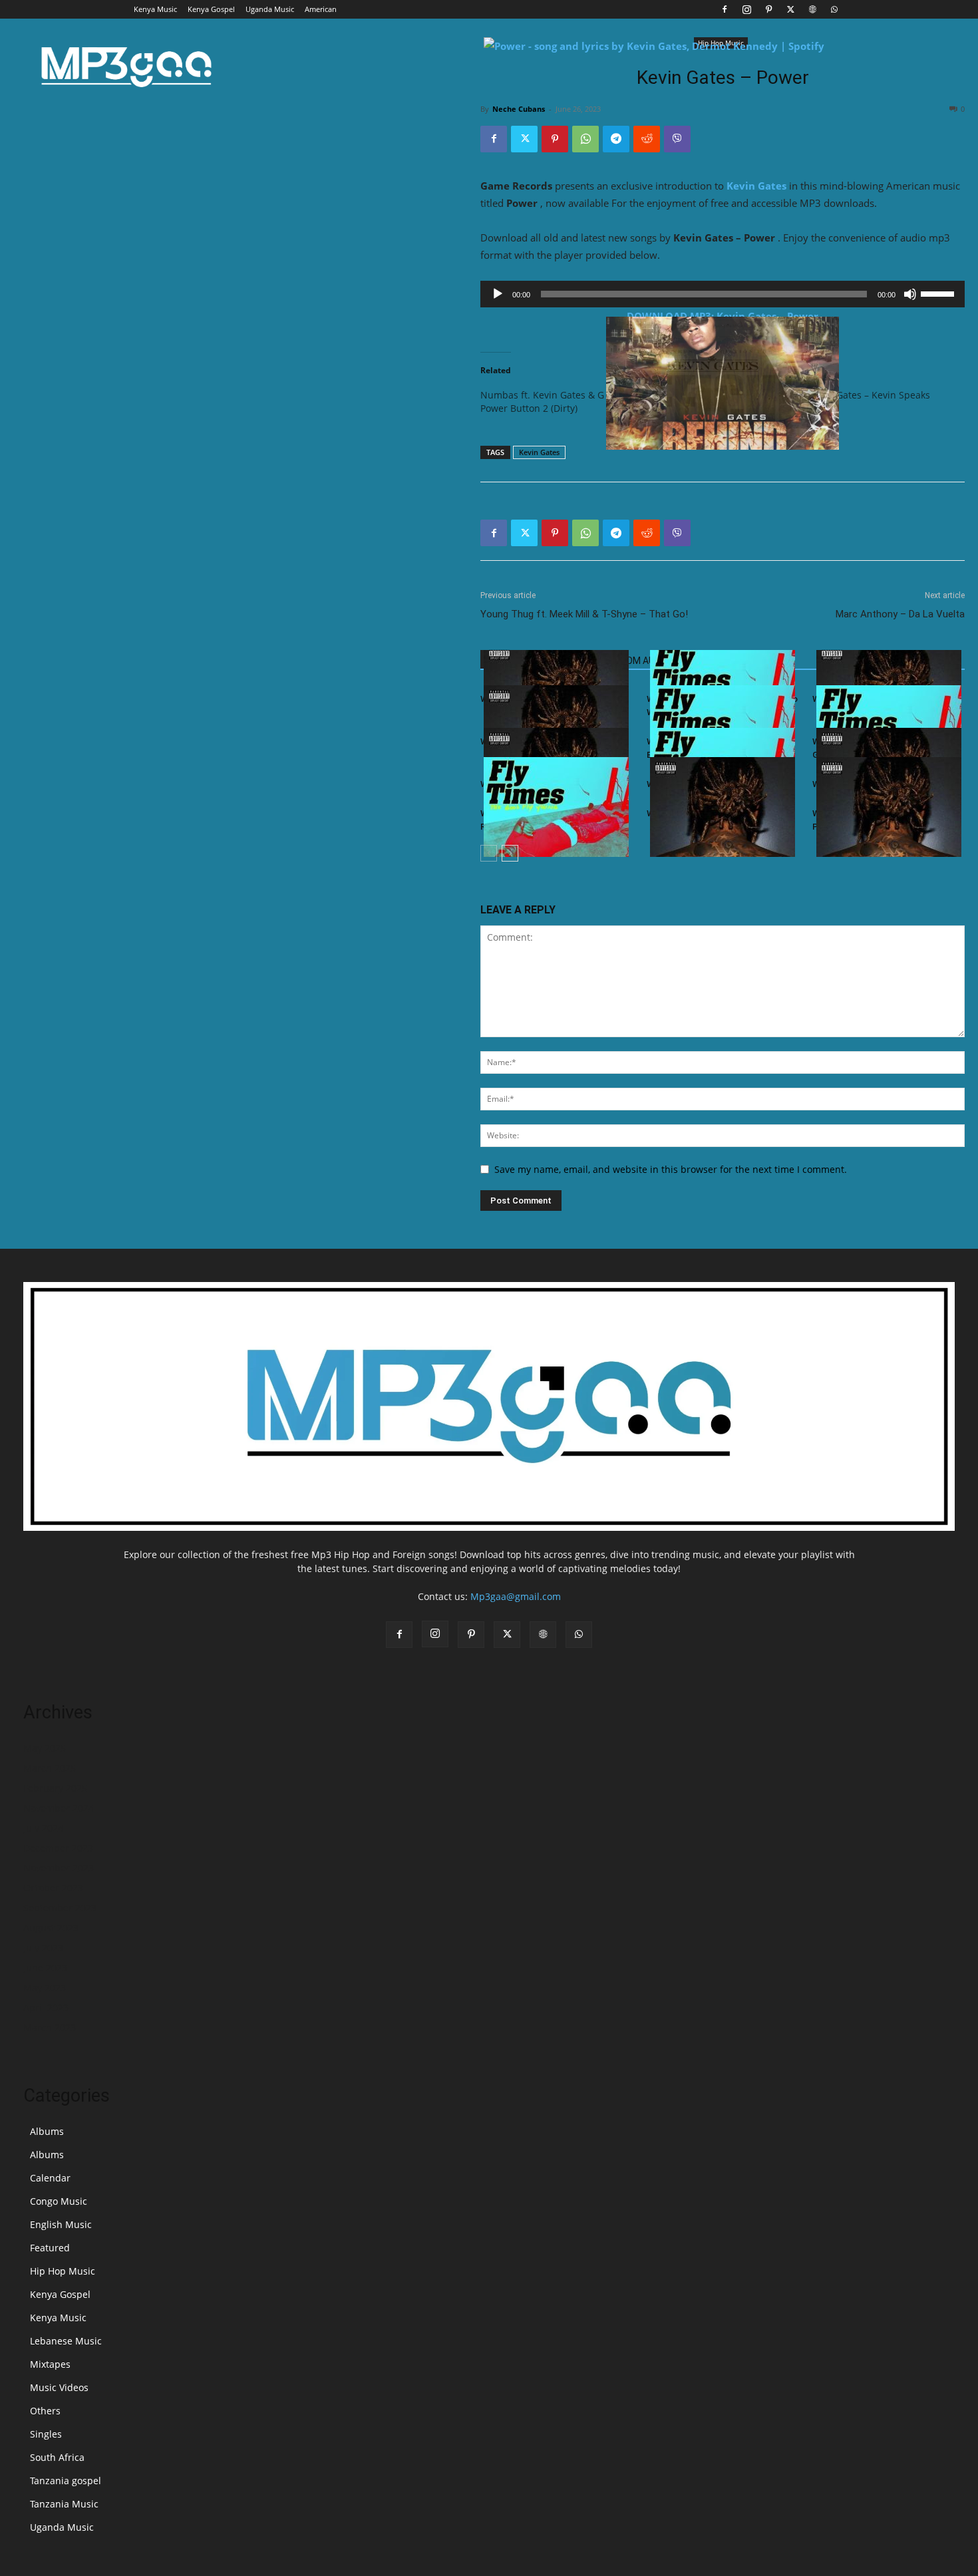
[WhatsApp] (834, 9)
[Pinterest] (768, 9)
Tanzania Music (64, 2504)
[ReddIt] (647, 139)
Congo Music (59, 2201)
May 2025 (45, 1748)
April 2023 (46, 2008)
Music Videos (59, 2387)
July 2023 (43, 1948)
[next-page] (510, 853)
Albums (47, 2131)
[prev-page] (489, 853)
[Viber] (677, 139)
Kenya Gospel (211, 9)
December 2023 (58, 1848)
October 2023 (53, 1888)
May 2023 (45, 1988)
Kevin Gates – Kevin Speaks (870, 395)
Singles (46, 2434)
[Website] (812, 9)
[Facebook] (725, 9)
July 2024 (43, 1828)
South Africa (57, 2457)
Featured (50, 2248)
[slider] (939, 293)
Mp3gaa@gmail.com (516, 1596)
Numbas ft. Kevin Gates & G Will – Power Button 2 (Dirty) (556, 402)
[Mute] (910, 294)
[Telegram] (616, 139)
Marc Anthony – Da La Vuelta (900, 614)
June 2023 (45, 1968)
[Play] (498, 294)
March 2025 (50, 1768)
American (321, 9)
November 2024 (59, 1808)
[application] (723, 294)
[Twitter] (790, 9)
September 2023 (60, 1908)
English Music (61, 2224)
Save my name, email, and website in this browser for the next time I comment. (671, 1169)
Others (45, 2411)
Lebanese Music (66, 2341)
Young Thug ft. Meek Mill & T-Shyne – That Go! (584, 614)
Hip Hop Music (63, 2271)
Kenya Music (155, 9)
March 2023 (50, 2027)
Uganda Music (270, 9)
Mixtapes (50, 2364)
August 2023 (51, 1928)
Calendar (50, 2178)
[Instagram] (746, 9)
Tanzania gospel (66, 2481)
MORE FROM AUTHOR (634, 661)
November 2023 (59, 1868)
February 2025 (55, 1788)
